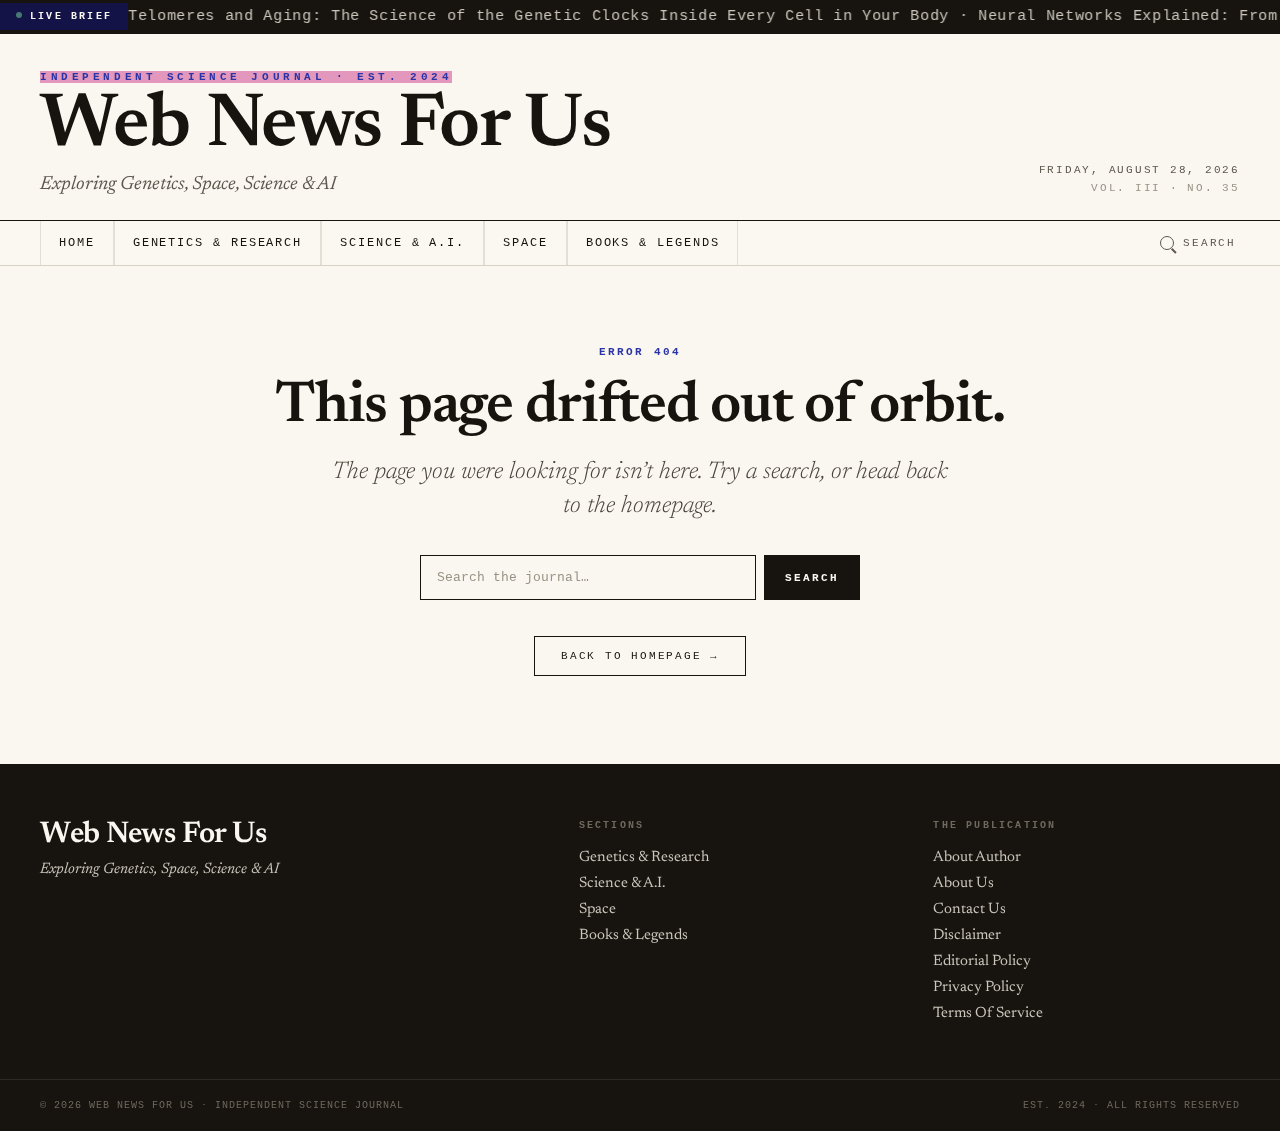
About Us (963, 883)
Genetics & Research (217, 243)
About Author (977, 857)
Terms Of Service (988, 1013)
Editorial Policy (982, 961)
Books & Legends (653, 243)
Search (1209, 243)
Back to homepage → (640, 656)
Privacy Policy (978, 987)
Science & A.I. (402, 243)
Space (525, 243)
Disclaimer (967, 935)
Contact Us (969, 909)
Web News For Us (325, 127)
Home (77, 243)
